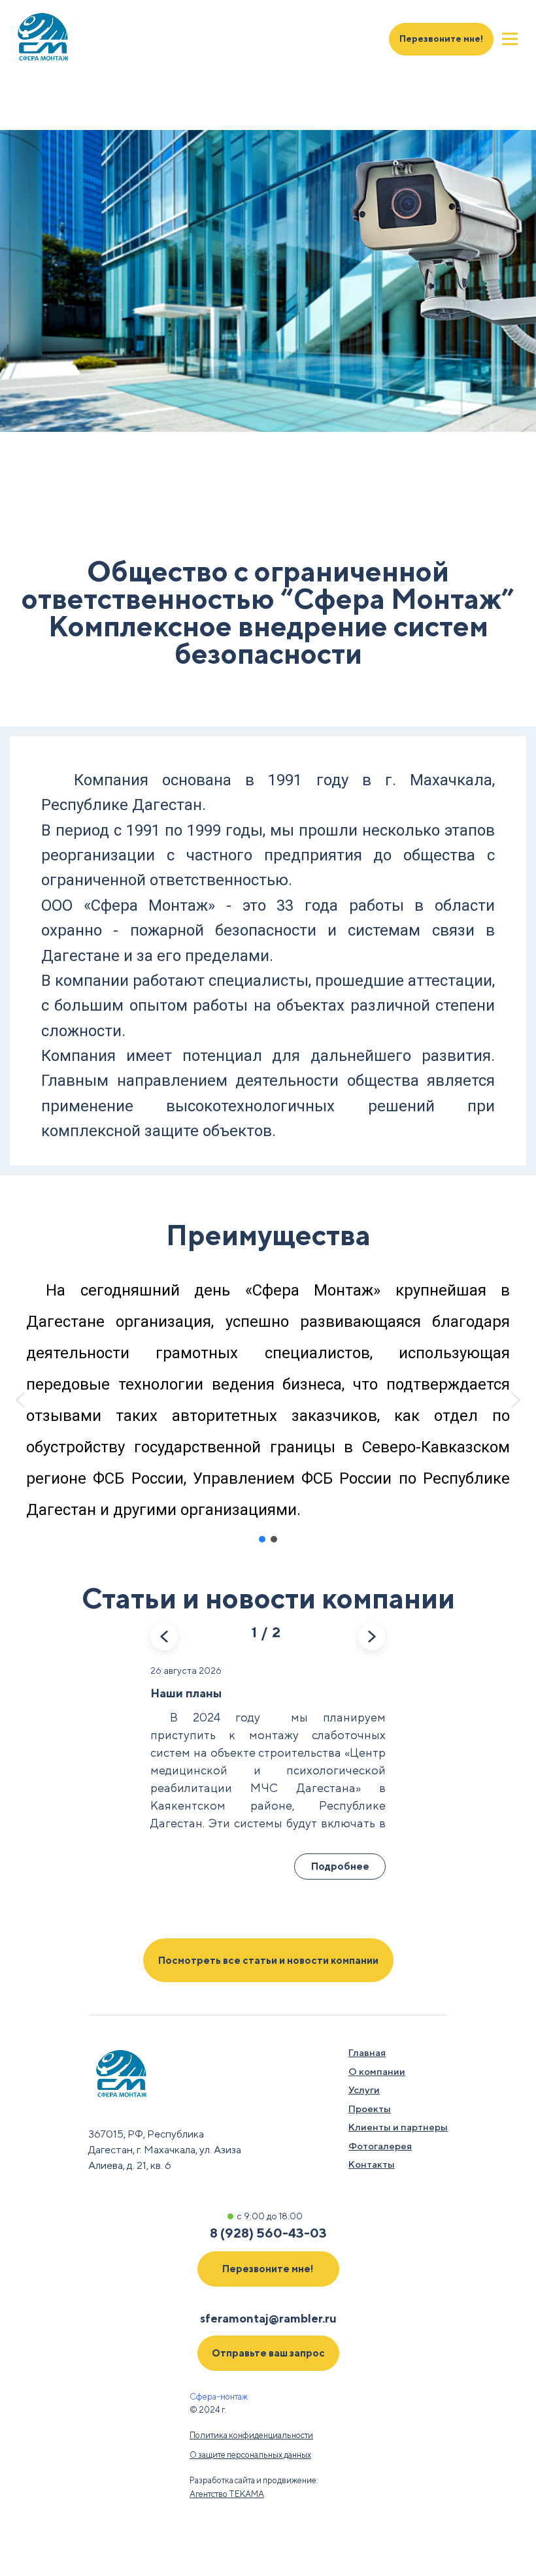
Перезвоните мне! (441, 39)
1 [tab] (43, 502)
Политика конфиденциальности (251, 2435)
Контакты (372, 2164)
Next (372, 1637)
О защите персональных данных (250, 2455)
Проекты (370, 2109)
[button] (20, 1400)
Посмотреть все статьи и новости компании (268, 1960)
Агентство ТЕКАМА (227, 2494)
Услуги (364, 2090)
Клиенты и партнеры (398, 2127)
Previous (164, 1637)
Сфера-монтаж (219, 2397)
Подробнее (340, 1866)
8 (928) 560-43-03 (268, 2233)
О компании (377, 2071)
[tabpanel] (268, 281)
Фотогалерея (380, 2146)
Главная (367, 2052)
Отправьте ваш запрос (268, 2353)
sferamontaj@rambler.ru (268, 2318)
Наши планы (186, 1693)
